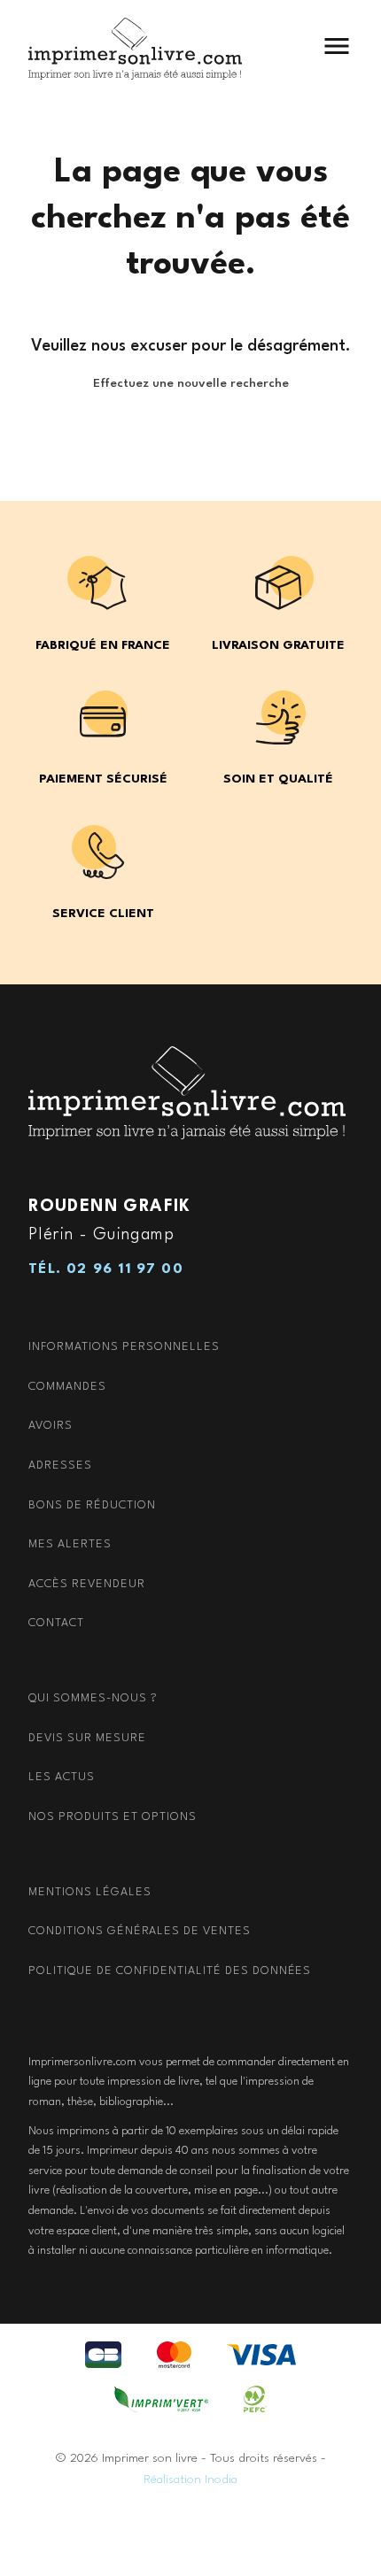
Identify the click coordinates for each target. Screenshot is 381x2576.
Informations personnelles (124, 1347)
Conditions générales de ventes (139, 1931)
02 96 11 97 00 (125, 1269)
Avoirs (51, 1426)
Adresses (60, 1465)
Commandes (67, 1387)
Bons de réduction (92, 1505)
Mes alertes (70, 1544)
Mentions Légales (90, 1892)
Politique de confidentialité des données (170, 1971)
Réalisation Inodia (190, 2480)
